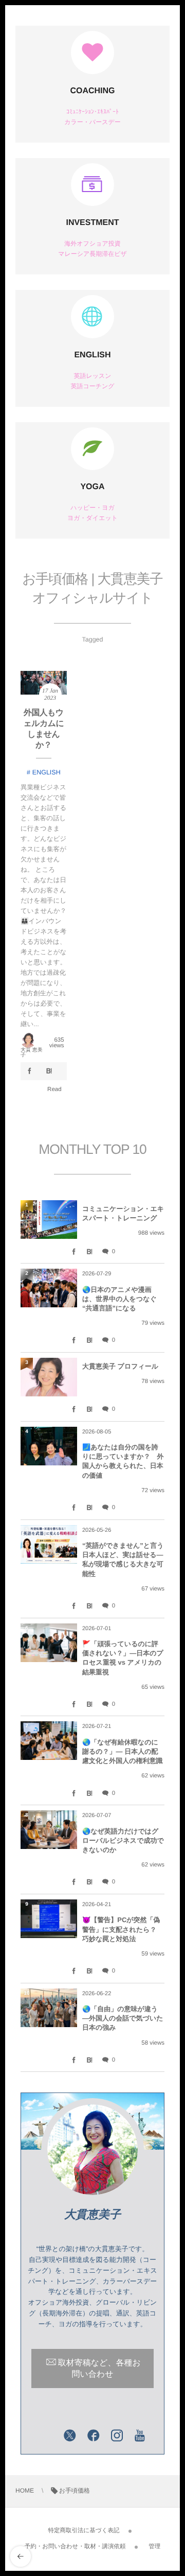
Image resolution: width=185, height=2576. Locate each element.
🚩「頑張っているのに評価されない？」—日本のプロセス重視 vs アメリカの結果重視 (123, 1658)
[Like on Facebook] (94, 2436)
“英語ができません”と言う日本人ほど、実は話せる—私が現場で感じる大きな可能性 (123, 1560)
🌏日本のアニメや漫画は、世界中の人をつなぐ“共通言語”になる (119, 1299)
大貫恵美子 (92, 2214)
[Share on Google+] (46, 2436)
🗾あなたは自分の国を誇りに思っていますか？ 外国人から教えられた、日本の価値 (123, 1461)
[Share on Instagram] (117, 2436)
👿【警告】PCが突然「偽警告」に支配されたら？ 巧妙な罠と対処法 (123, 1929)
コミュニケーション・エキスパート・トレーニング (123, 1213)
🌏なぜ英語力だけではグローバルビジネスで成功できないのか (123, 1840)
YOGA (92, 487)
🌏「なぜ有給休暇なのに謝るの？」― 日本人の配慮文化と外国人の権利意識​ (123, 1751)
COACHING (92, 91)
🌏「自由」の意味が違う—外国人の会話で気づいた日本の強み (123, 2018)
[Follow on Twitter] (70, 2436)
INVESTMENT (92, 223)
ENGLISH (92, 355)
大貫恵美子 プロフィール (120, 1366)
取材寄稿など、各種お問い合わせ (99, 2369)
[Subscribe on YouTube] (140, 2436)
